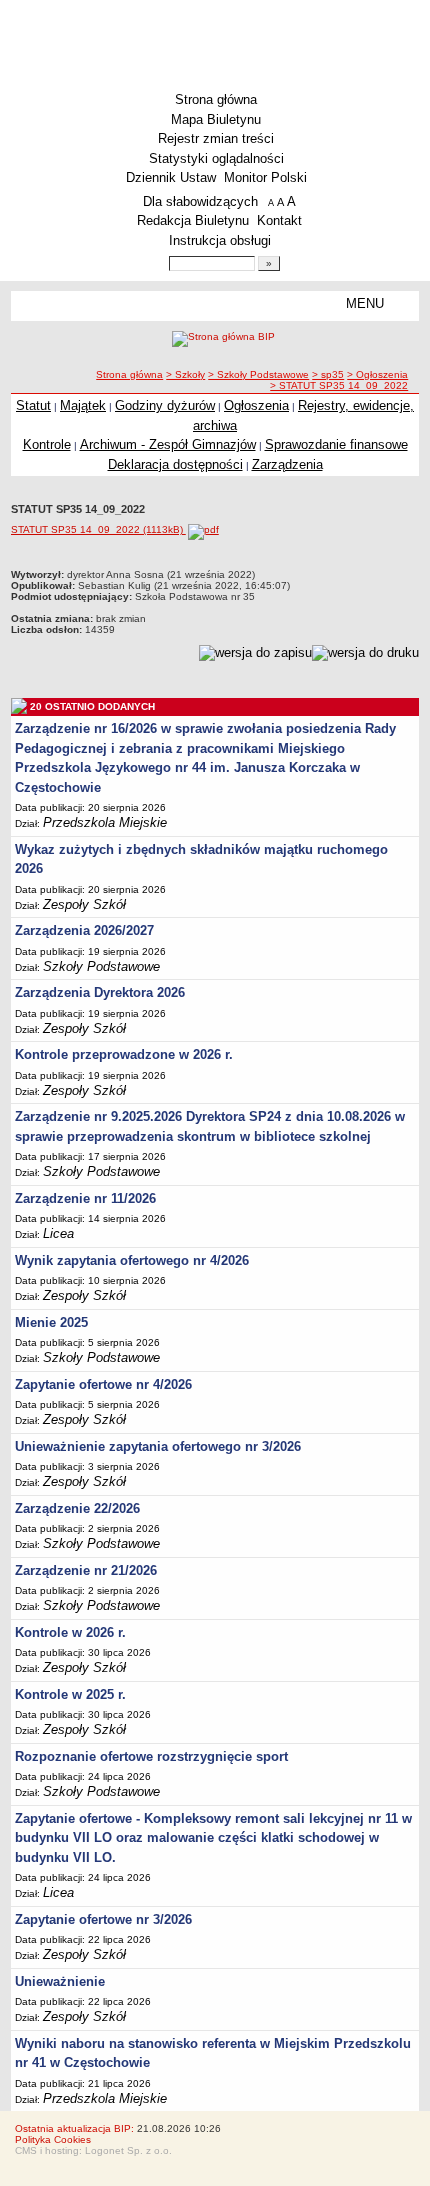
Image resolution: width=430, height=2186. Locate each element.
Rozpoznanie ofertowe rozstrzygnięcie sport (151, 1756)
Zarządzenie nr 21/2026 (86, 1570)
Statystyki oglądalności (216, 158)
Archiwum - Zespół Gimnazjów (168, 444)
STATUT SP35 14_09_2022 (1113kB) (98, 529)
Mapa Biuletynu (216, 119)
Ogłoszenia (256, 405)
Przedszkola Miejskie (105, 822)
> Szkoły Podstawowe (258, 374)
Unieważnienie (60, 1981)
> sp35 (328, 374)
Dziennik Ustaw (171, 177)
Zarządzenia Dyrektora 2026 (100, 992)
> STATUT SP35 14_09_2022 (339, 385)
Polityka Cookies (53, 2139)
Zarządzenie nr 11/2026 (85, 1198)
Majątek (83, 405)
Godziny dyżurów (165, 405)
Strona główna (216, 99)
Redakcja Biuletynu (193, 220)
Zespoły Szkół (84, 904)
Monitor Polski (265, 177)
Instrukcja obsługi (220, 240)
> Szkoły (185, 374)
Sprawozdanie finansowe (336, 444)
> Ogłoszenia (377, 374)
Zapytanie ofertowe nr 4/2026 (103, 1384)
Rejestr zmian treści (216, 138)
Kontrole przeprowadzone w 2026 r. (124, 1054)
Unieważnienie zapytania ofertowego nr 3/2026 (158, 1446)
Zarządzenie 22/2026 (77, 1508)
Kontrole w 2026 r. (70, 1632)
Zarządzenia (287, 464)
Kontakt (279, 220)
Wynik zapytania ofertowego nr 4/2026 (132, 1260)
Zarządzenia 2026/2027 (84, 930)
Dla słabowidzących (200, 201)
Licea (58, 1233)
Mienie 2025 (51, 1322)
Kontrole (47, 444)
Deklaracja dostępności (175, 464)
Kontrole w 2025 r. (70, 1694)
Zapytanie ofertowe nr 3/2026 (103, 1919)
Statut (33, 405)
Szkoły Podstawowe (101, 966)
